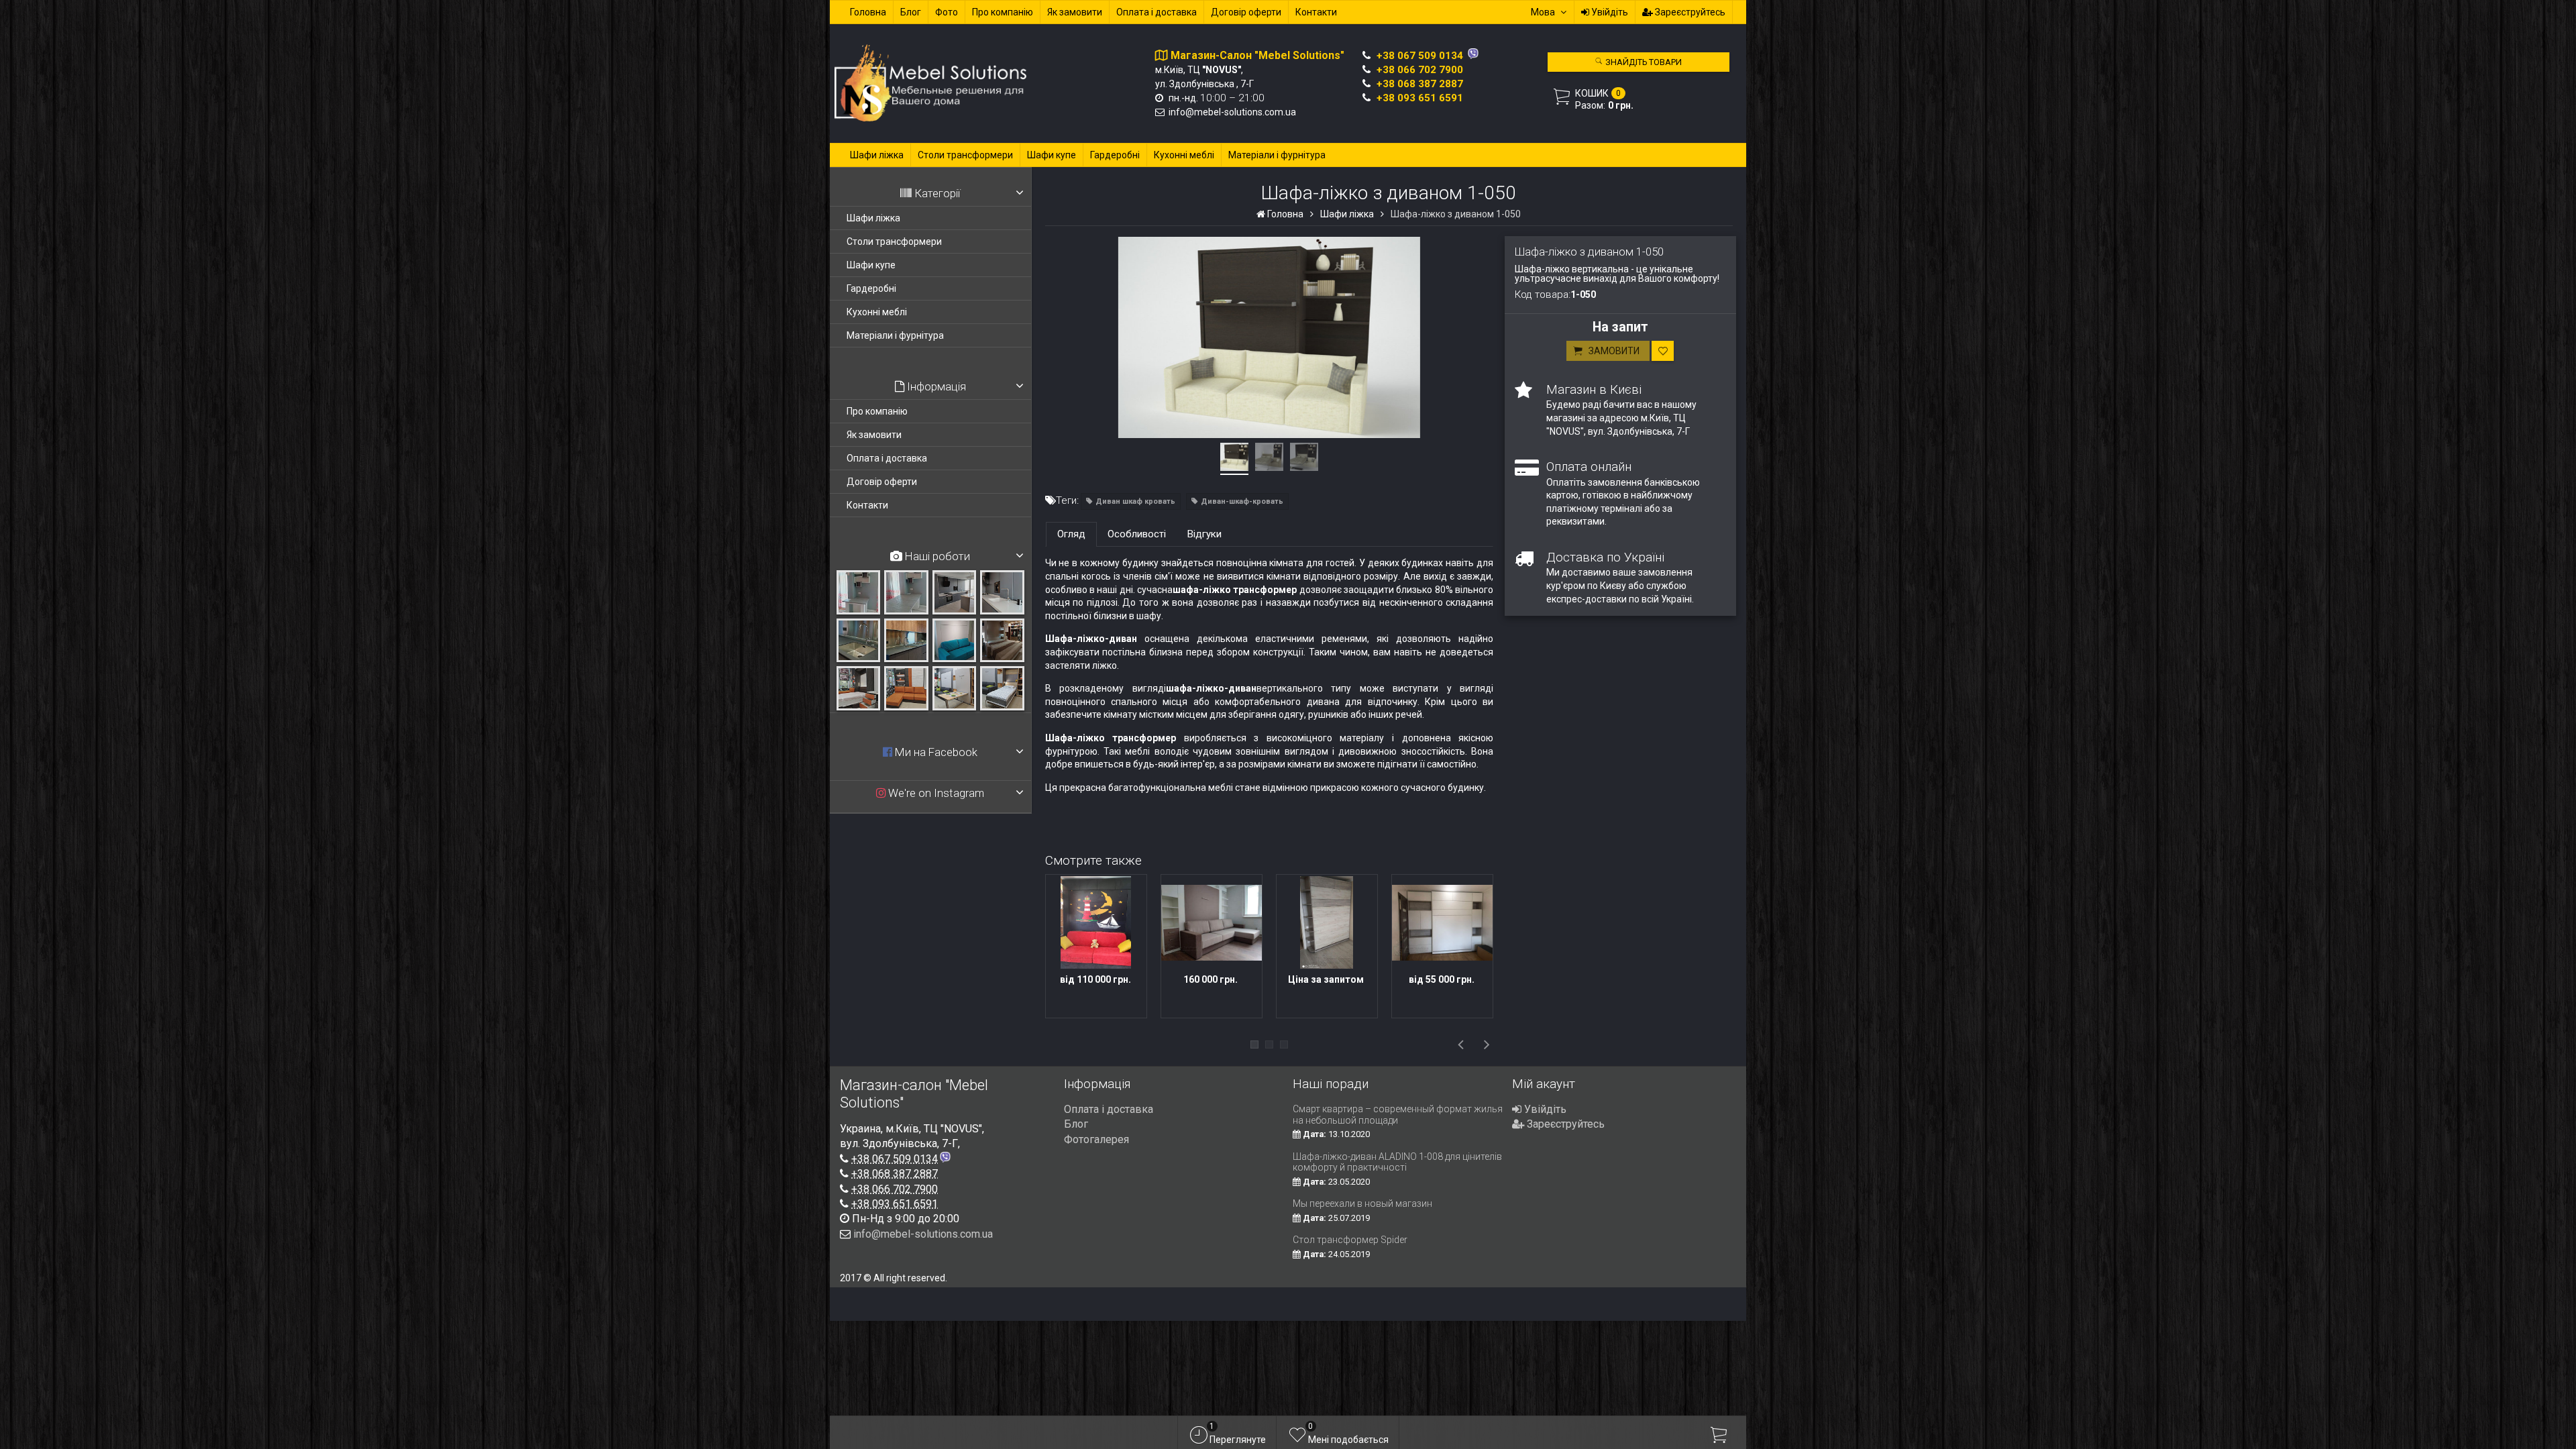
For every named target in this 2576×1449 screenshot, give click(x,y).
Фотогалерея (1096, 1139)
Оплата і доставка (1157, 12)
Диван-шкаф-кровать (1242, 501)
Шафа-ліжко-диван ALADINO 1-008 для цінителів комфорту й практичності (1397, 1162)
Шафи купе (1052, 155)
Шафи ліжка (877, 155)
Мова (1543, 12)
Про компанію (1003, 12)
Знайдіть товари (1643, 62)
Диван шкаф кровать (1135, 501)
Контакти (1316, 12)
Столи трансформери (965, 155)
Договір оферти (1246, 12)
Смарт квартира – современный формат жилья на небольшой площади (1398, 1115)
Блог (911, 12)
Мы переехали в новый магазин (1362, 1203)
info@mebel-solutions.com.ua (1232, 112)
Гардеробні (1115, 155)
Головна (868, 12)
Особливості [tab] (1137, 534)
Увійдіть (1609, 12)
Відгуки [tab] (1204, 534)
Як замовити (1075, 12)
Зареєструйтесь (1689, 12)
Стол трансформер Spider (1350, 1240)
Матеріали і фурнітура (1277, 155)
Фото (947, 12)
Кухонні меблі (1184, 155)
